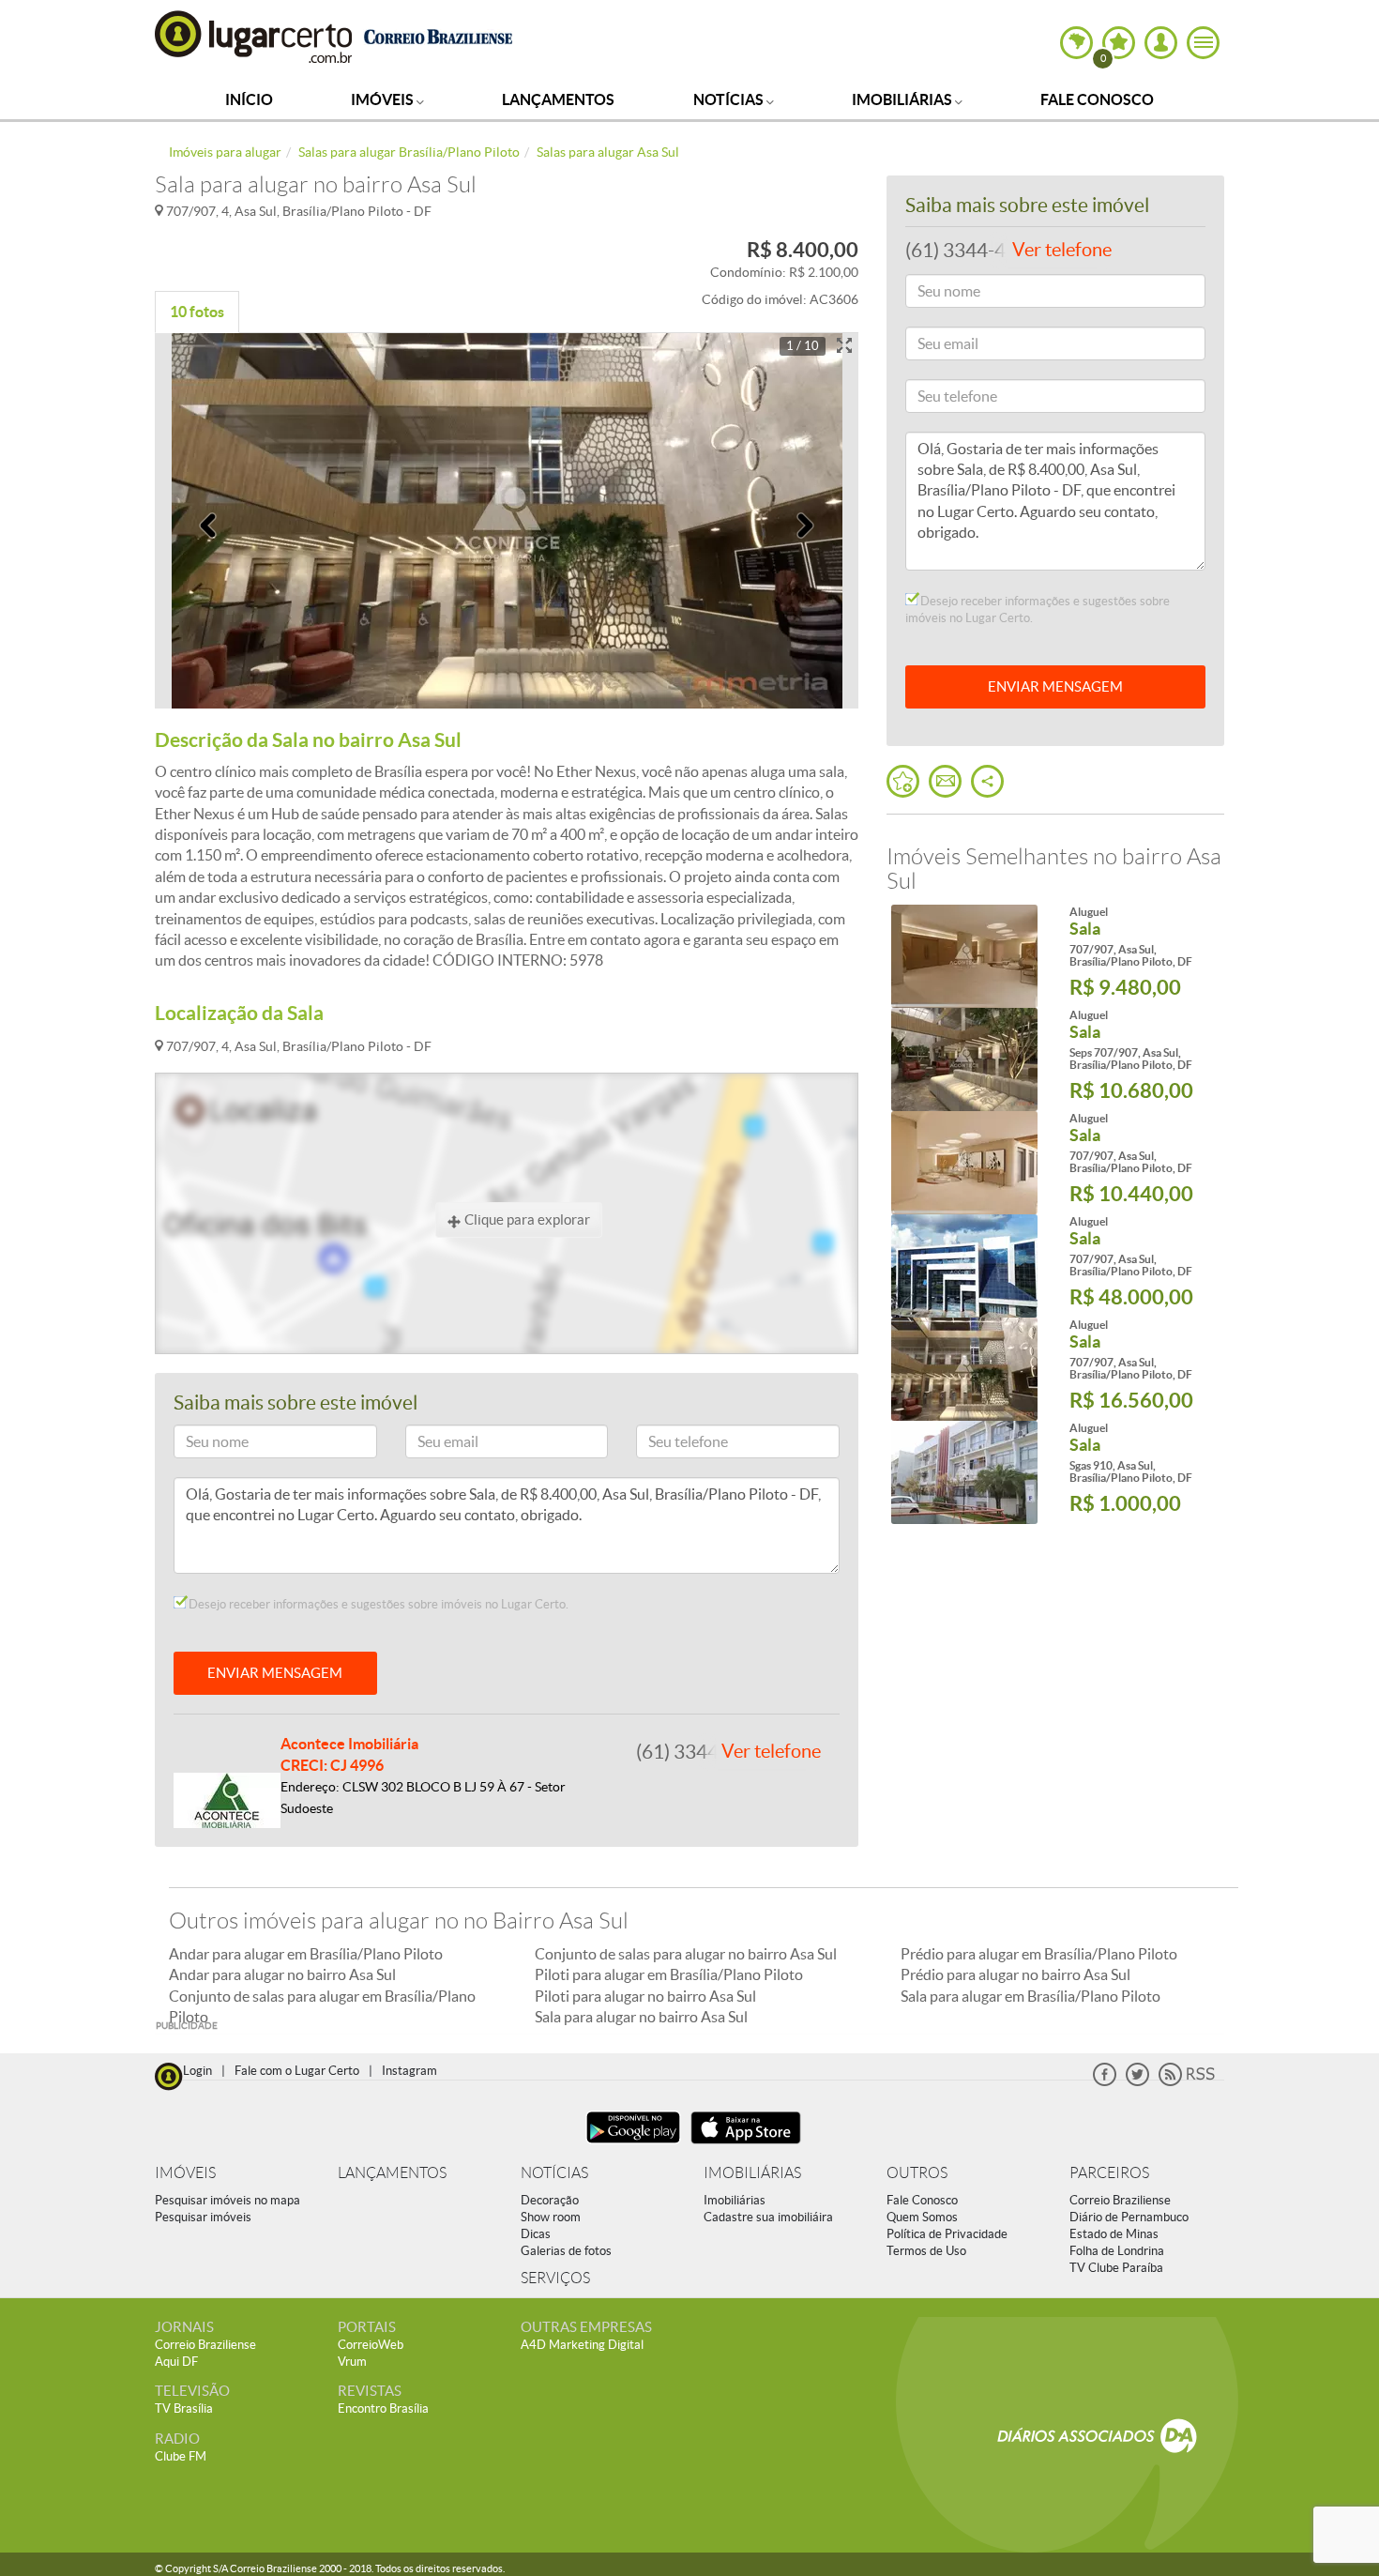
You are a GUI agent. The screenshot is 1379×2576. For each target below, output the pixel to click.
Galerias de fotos (566, 2251)
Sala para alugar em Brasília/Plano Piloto (1030, 1996)
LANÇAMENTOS (392, 2173)
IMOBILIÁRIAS (752, 2173)
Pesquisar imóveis (203, 2217)
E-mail (432, 1445)
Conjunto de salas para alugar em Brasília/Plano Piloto (322, 2006)
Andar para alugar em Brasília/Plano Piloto (306, 1954)
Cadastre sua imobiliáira (768, 2217)
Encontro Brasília (383, 2408)
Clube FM (181, 2456)
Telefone (668, 1445)
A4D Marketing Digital (582, 2345)
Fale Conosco (1097, 99)
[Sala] (964, 956)
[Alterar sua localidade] (1076, 43)
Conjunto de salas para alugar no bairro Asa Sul (686, 1954)
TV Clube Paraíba (1116, 2268)
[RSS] (1187, 2082)
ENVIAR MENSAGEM (275, 1673)
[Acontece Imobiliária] (227, 1799)
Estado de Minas (1114, 2234)
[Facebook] (1105, 2082)
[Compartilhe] (987, 781)
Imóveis (384, 99)
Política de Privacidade (947, 2234)
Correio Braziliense (1120, 2200)
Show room (551, 2217)
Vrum (352, 2362)
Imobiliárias (903, 99)
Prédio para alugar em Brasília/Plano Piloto (1039, 1954)
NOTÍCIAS (554, 2173)
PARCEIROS (1109, 2173)
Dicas (536, 2234)
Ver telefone (771, 1751)
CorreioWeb (371, 2345)
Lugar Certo (254, 36)
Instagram (409, 2071)
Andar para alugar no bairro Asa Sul (282, 1974)
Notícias (730, 99)
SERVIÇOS (555, 2278)
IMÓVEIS (185, 2173)
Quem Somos (922, 2217)
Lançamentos (558, 99)
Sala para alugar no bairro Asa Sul (641, 2017)
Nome (200, 1445)
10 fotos (197, 312)
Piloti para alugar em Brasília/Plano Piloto (669, 1974)
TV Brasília (184, 2408)
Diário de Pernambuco (1129, 2217)
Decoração (550, 2200)
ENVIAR (1055, 686)
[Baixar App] (633, 2146)
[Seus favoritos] (903, 781)
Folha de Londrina (1117, 2251)
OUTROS (917, 2173)
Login (197, 2071)
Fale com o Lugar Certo (297, 2071)
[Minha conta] (1161, 43)
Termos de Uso (926, 2251)
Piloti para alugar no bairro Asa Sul (645, 1996)
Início (249, 99)
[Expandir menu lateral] (1203, 43)
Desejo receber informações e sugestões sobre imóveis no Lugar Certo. (377, 1604)
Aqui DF (176, 2362)
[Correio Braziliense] (438, 34)
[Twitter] (1137, 2082)
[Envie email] (945, 781)
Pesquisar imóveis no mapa (227, 2200)
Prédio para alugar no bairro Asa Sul (1015, 1974)
